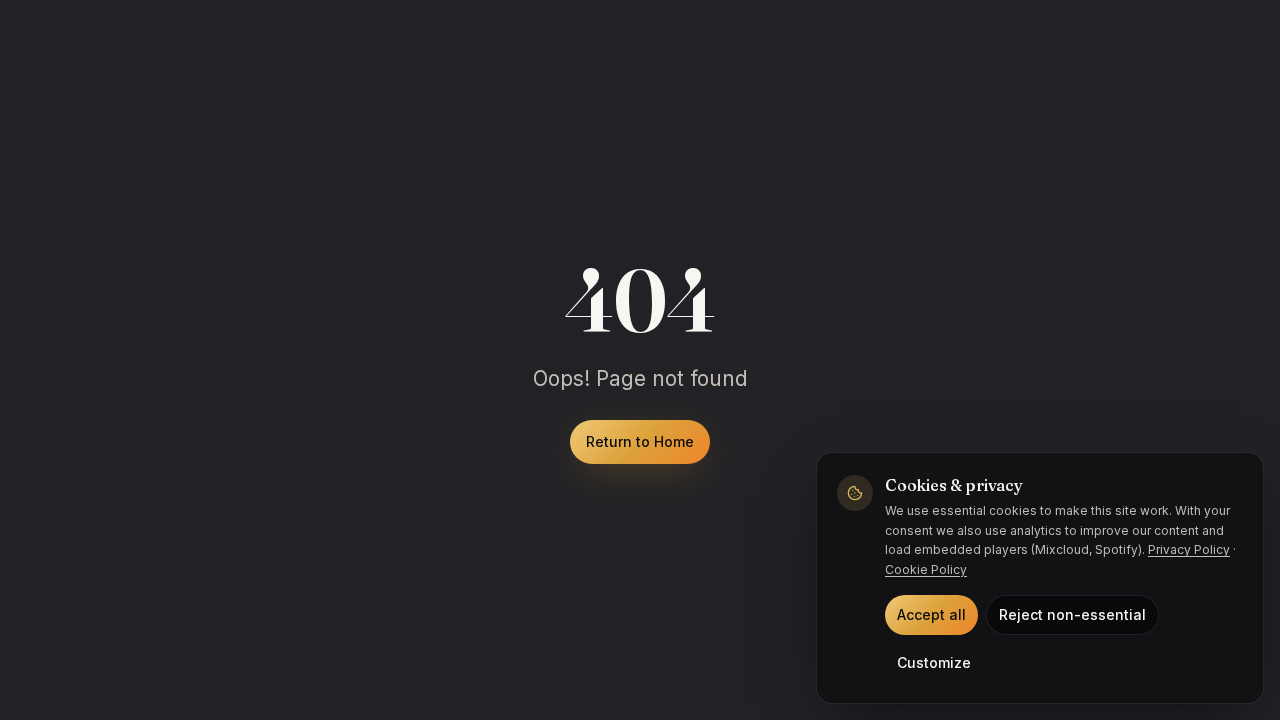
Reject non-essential (1072, 614)
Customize (934, 662)
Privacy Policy (1189, 549)
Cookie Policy (926, 569)
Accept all (931, 614)
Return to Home (640, 441)
